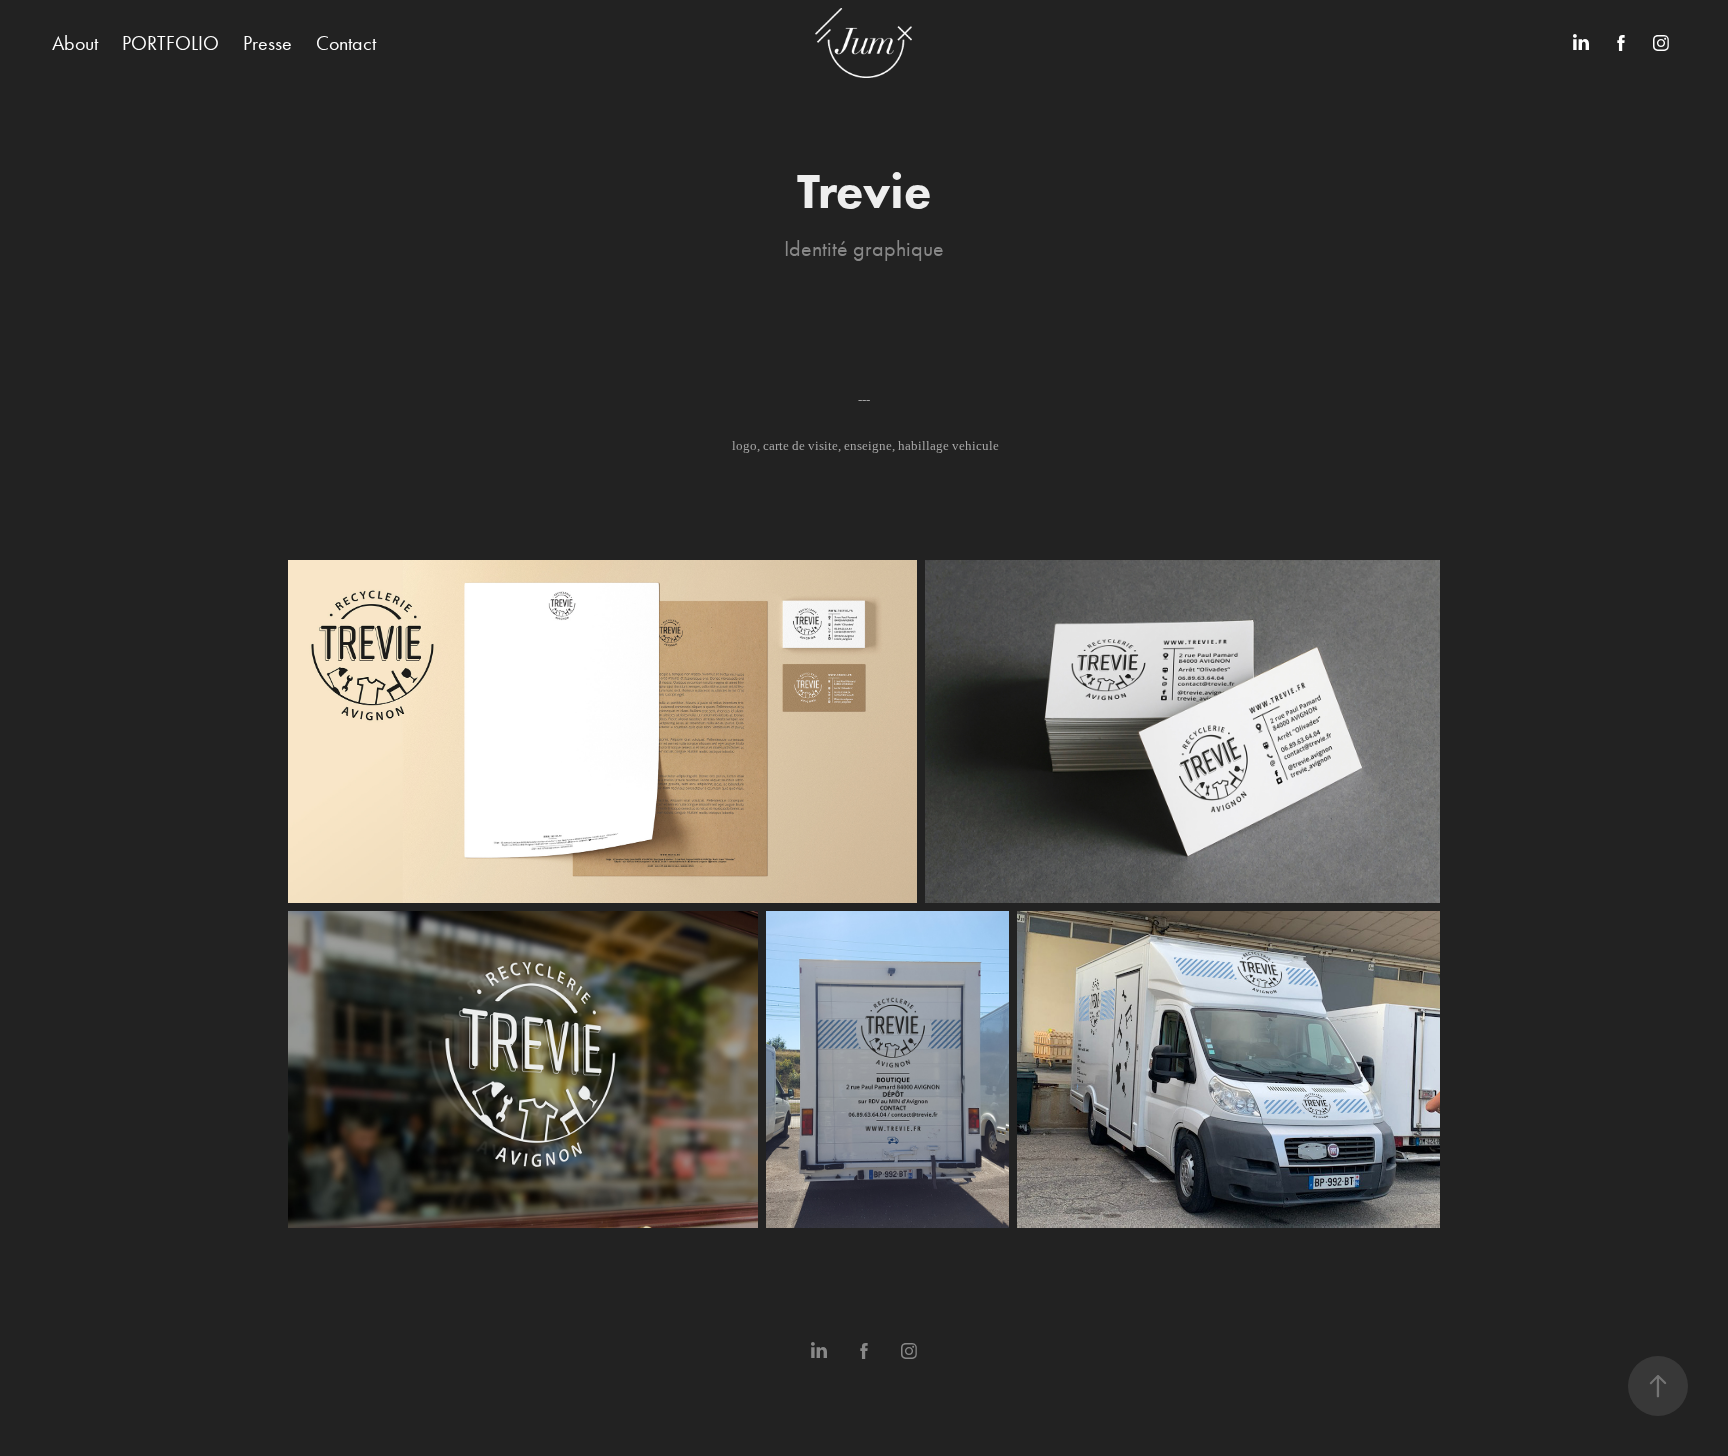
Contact (346, 43)
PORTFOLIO (170, 43)
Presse (267, 43)
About (75, 43)
